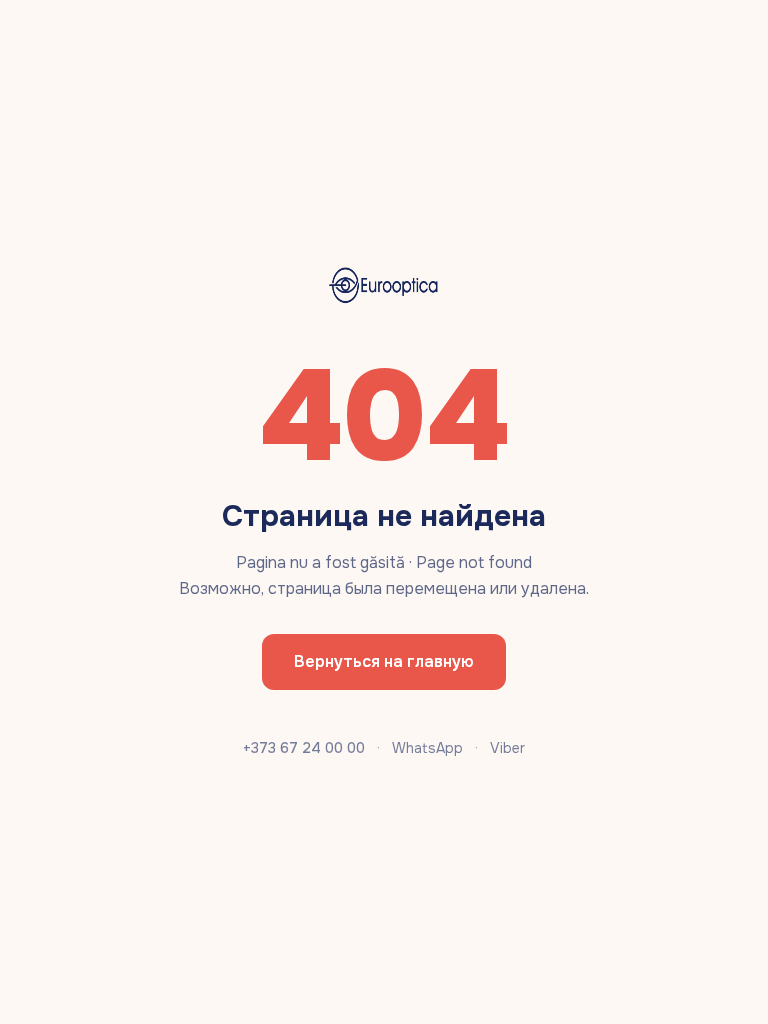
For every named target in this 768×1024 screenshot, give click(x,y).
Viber (507, 748)
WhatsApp (427, 748)
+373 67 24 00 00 (304, 748)
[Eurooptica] (384, 286)
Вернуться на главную (384, 661)
